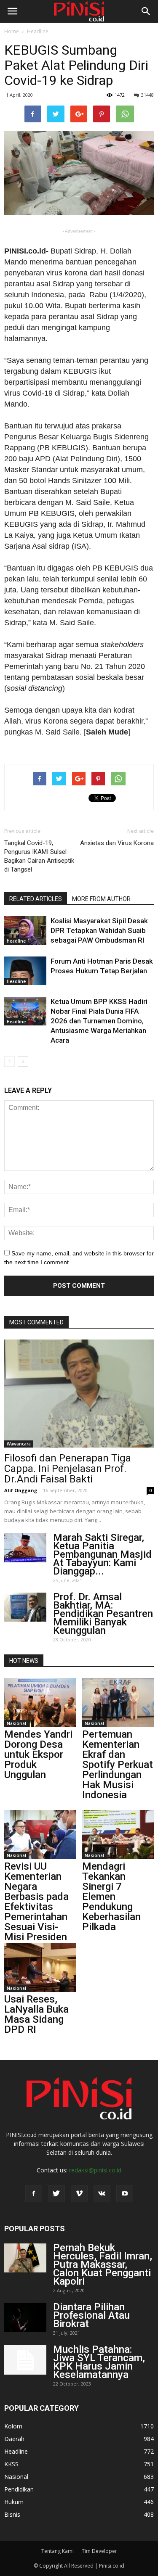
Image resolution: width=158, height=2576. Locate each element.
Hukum (14, 2502)
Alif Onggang (21, 1490)
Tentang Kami (58, 2551)
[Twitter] (56, 2194)
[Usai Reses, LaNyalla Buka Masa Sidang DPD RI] (40, 1967)
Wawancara (19, 1444)
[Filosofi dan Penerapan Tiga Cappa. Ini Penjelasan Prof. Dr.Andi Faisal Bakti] (79, 1394)
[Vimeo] (79, 2194)
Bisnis (12, 2514)
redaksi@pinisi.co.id (95, 2170)
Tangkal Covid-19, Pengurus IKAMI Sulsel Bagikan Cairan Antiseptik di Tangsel (39, 856)
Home (12, 31)
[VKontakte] (102, 2194)
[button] (146, 11)
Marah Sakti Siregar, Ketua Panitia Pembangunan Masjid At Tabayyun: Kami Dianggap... (102, 1554)
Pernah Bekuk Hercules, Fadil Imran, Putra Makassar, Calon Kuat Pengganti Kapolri (103, 2264)
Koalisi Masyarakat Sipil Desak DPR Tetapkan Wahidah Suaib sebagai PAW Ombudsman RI (99, 930)
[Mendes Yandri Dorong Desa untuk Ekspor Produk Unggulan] (40, 1703)
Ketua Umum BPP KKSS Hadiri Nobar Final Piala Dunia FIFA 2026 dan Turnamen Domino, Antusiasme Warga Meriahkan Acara (99, 1021)
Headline (38, 31)
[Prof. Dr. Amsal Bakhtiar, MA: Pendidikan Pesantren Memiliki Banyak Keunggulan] (25, 1607)
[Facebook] (34, 2194)
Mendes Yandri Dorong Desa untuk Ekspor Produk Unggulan (38, 1754)
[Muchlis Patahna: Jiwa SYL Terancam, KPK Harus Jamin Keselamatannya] (25, 2360)
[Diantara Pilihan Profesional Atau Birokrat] (25, 2317)
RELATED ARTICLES (36, 899)
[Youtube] (125, 2194)
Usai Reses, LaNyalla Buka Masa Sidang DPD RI (36, 2014)
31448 (147, 95)
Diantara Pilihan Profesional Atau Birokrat (91, 2315)
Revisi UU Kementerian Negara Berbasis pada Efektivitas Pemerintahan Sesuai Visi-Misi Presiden (36, 1902)
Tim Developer (99, 2551)
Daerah (14, 2439)
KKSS (11, 2464)
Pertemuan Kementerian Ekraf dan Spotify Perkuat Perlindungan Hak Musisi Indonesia (118, 1765)
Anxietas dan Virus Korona (117, 843)
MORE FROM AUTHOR (101, 899)
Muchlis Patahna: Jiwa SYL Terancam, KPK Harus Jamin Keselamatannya (99, 2362)
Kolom (13, 2426)
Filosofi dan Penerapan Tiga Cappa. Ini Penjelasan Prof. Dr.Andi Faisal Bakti (68, 1469)
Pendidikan (19, 2489)
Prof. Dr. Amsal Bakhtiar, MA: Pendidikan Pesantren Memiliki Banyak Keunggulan (103, 1614)
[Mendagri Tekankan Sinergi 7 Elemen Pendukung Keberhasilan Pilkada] (118, 1835)
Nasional (16, 1723)
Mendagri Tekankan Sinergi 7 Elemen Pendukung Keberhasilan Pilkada (111, 1897)
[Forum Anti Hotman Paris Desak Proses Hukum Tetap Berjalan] (25, 971)
